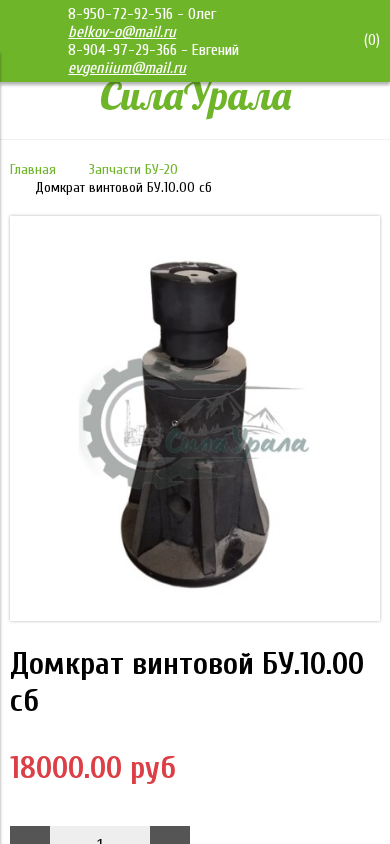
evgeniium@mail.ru (127, 68)
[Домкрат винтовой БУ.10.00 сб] (195, 616)
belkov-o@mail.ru (122, 32)
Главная (33, 169)
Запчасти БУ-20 (133, 169)
